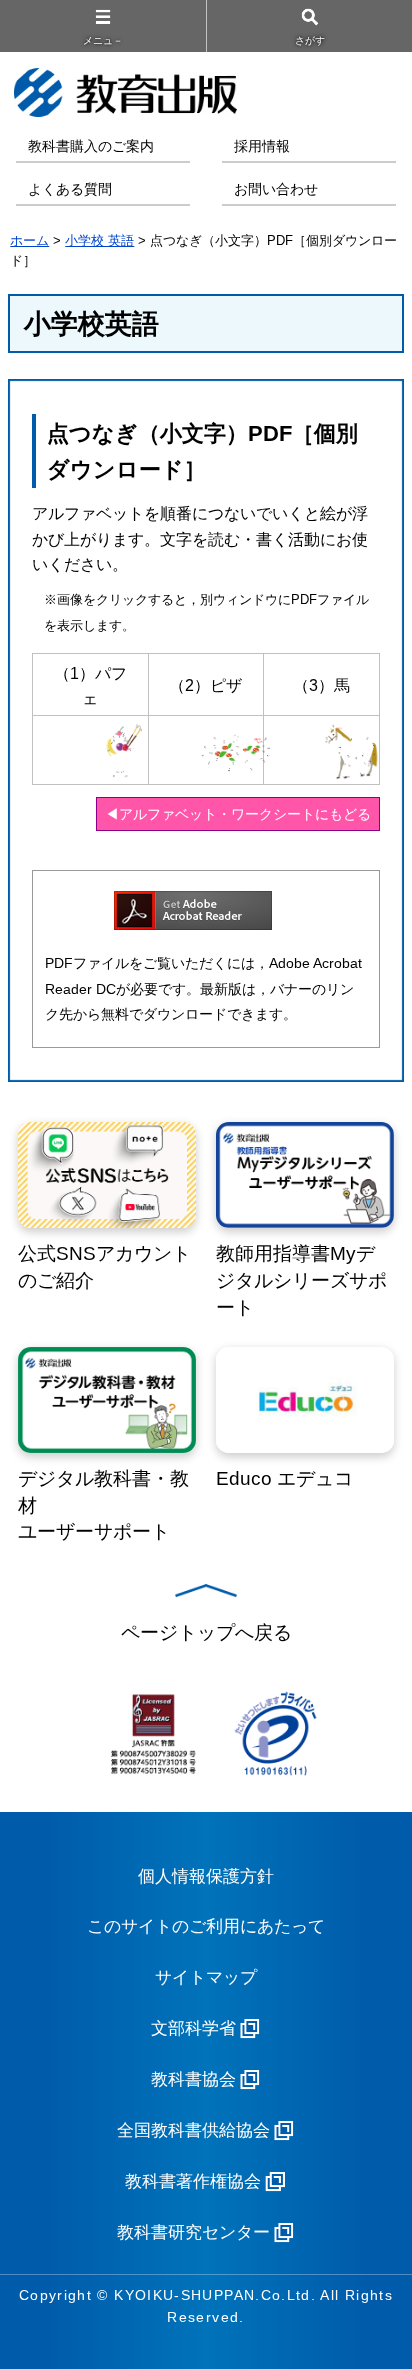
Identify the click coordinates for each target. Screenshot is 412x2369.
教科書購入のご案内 (91, 146)
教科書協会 (193, 2079)
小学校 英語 (99, 240)
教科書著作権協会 (193, 2181)
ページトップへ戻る (206, 1632)
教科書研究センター (193, 2232)
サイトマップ (206, 1977)
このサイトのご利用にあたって (206, 1926)
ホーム (29, 240)
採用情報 (262, 146)
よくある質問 (70, 189)
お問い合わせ (276, 189)
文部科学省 (193, 2028)
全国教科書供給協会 (193, 2130)
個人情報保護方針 (206, 1876)
